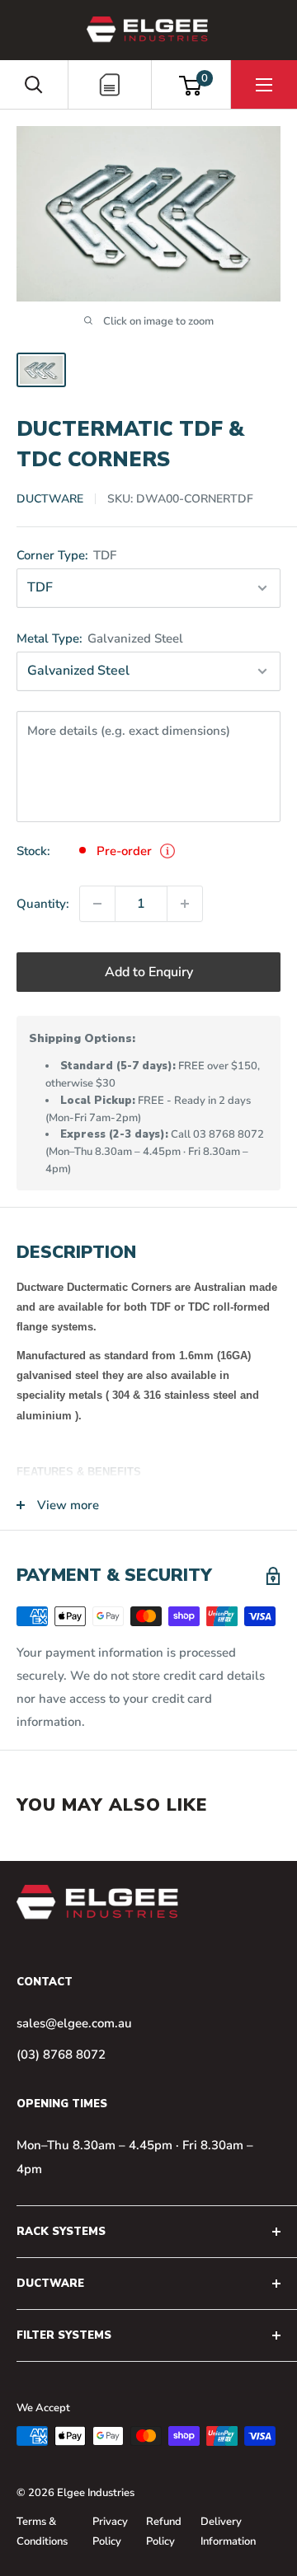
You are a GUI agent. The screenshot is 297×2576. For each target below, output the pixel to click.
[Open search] (34, 85)
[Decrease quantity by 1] (97, 904)
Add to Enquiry (149, 972)
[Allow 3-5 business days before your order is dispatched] (167, 851)
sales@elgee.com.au (74, 2023)
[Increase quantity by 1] (185, 904)
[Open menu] (264, 85)
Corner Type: (66, 555)
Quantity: (43, 904)
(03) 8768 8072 (61, 2055)
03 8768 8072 (229, 1134)
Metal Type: (100, 638)
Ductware (50, 499)
